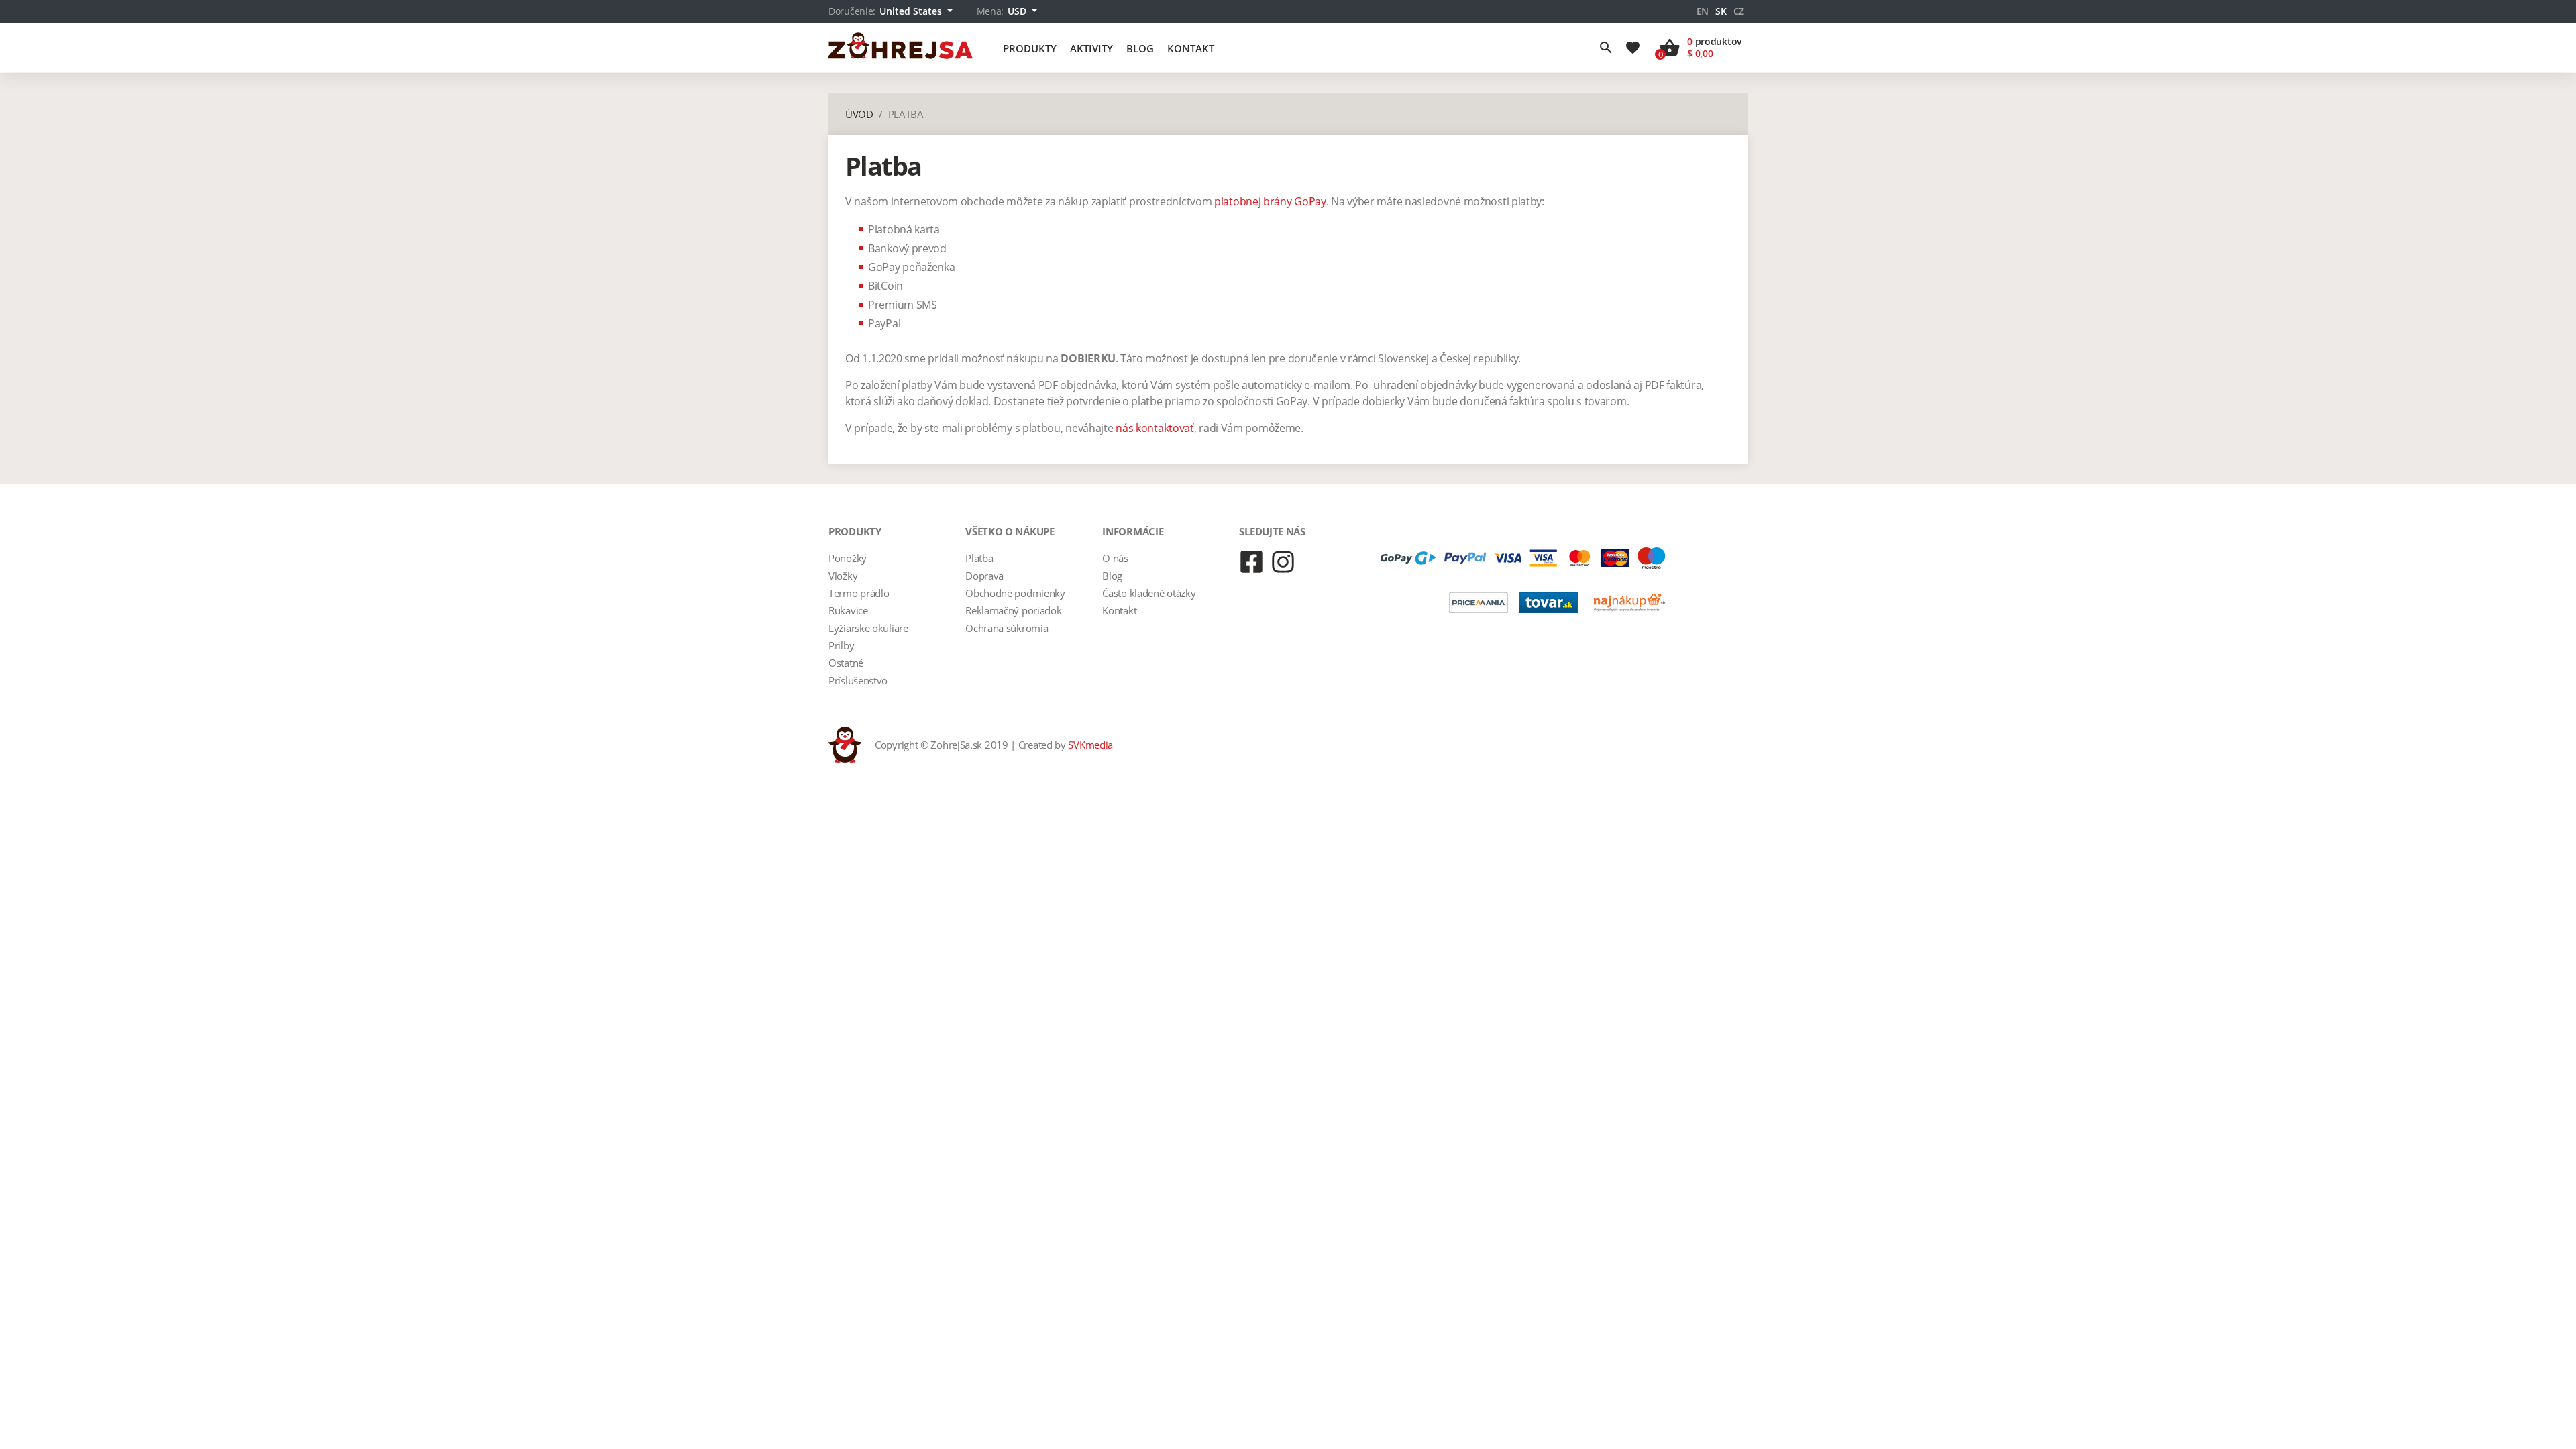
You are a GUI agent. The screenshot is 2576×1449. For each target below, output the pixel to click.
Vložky (843, 576)
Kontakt (1191, 48)
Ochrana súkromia (1007, 628)
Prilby (841, 645)
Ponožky (848, 558)
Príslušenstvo (858, 680)
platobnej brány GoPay (1270, 201)
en (1703, 11)
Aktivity (1091, 48)
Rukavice (848, 610)
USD (1018, 11)
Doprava (984, 576)
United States (912, 11)
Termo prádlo (859, 593)
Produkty (1030, 48)
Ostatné (846, 663)
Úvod (859, 114)
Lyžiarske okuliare (868, 628)
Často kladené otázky (1149, 593)
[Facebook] (1251, 562)
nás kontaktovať (1155, 428)
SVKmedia (1090, 745)
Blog (1140, 48)
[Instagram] (1283, 562)
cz (1739, 11)
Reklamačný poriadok (1013, 610)
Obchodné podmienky (1015, 593)
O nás (1115, 558)
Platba (979, 558)
